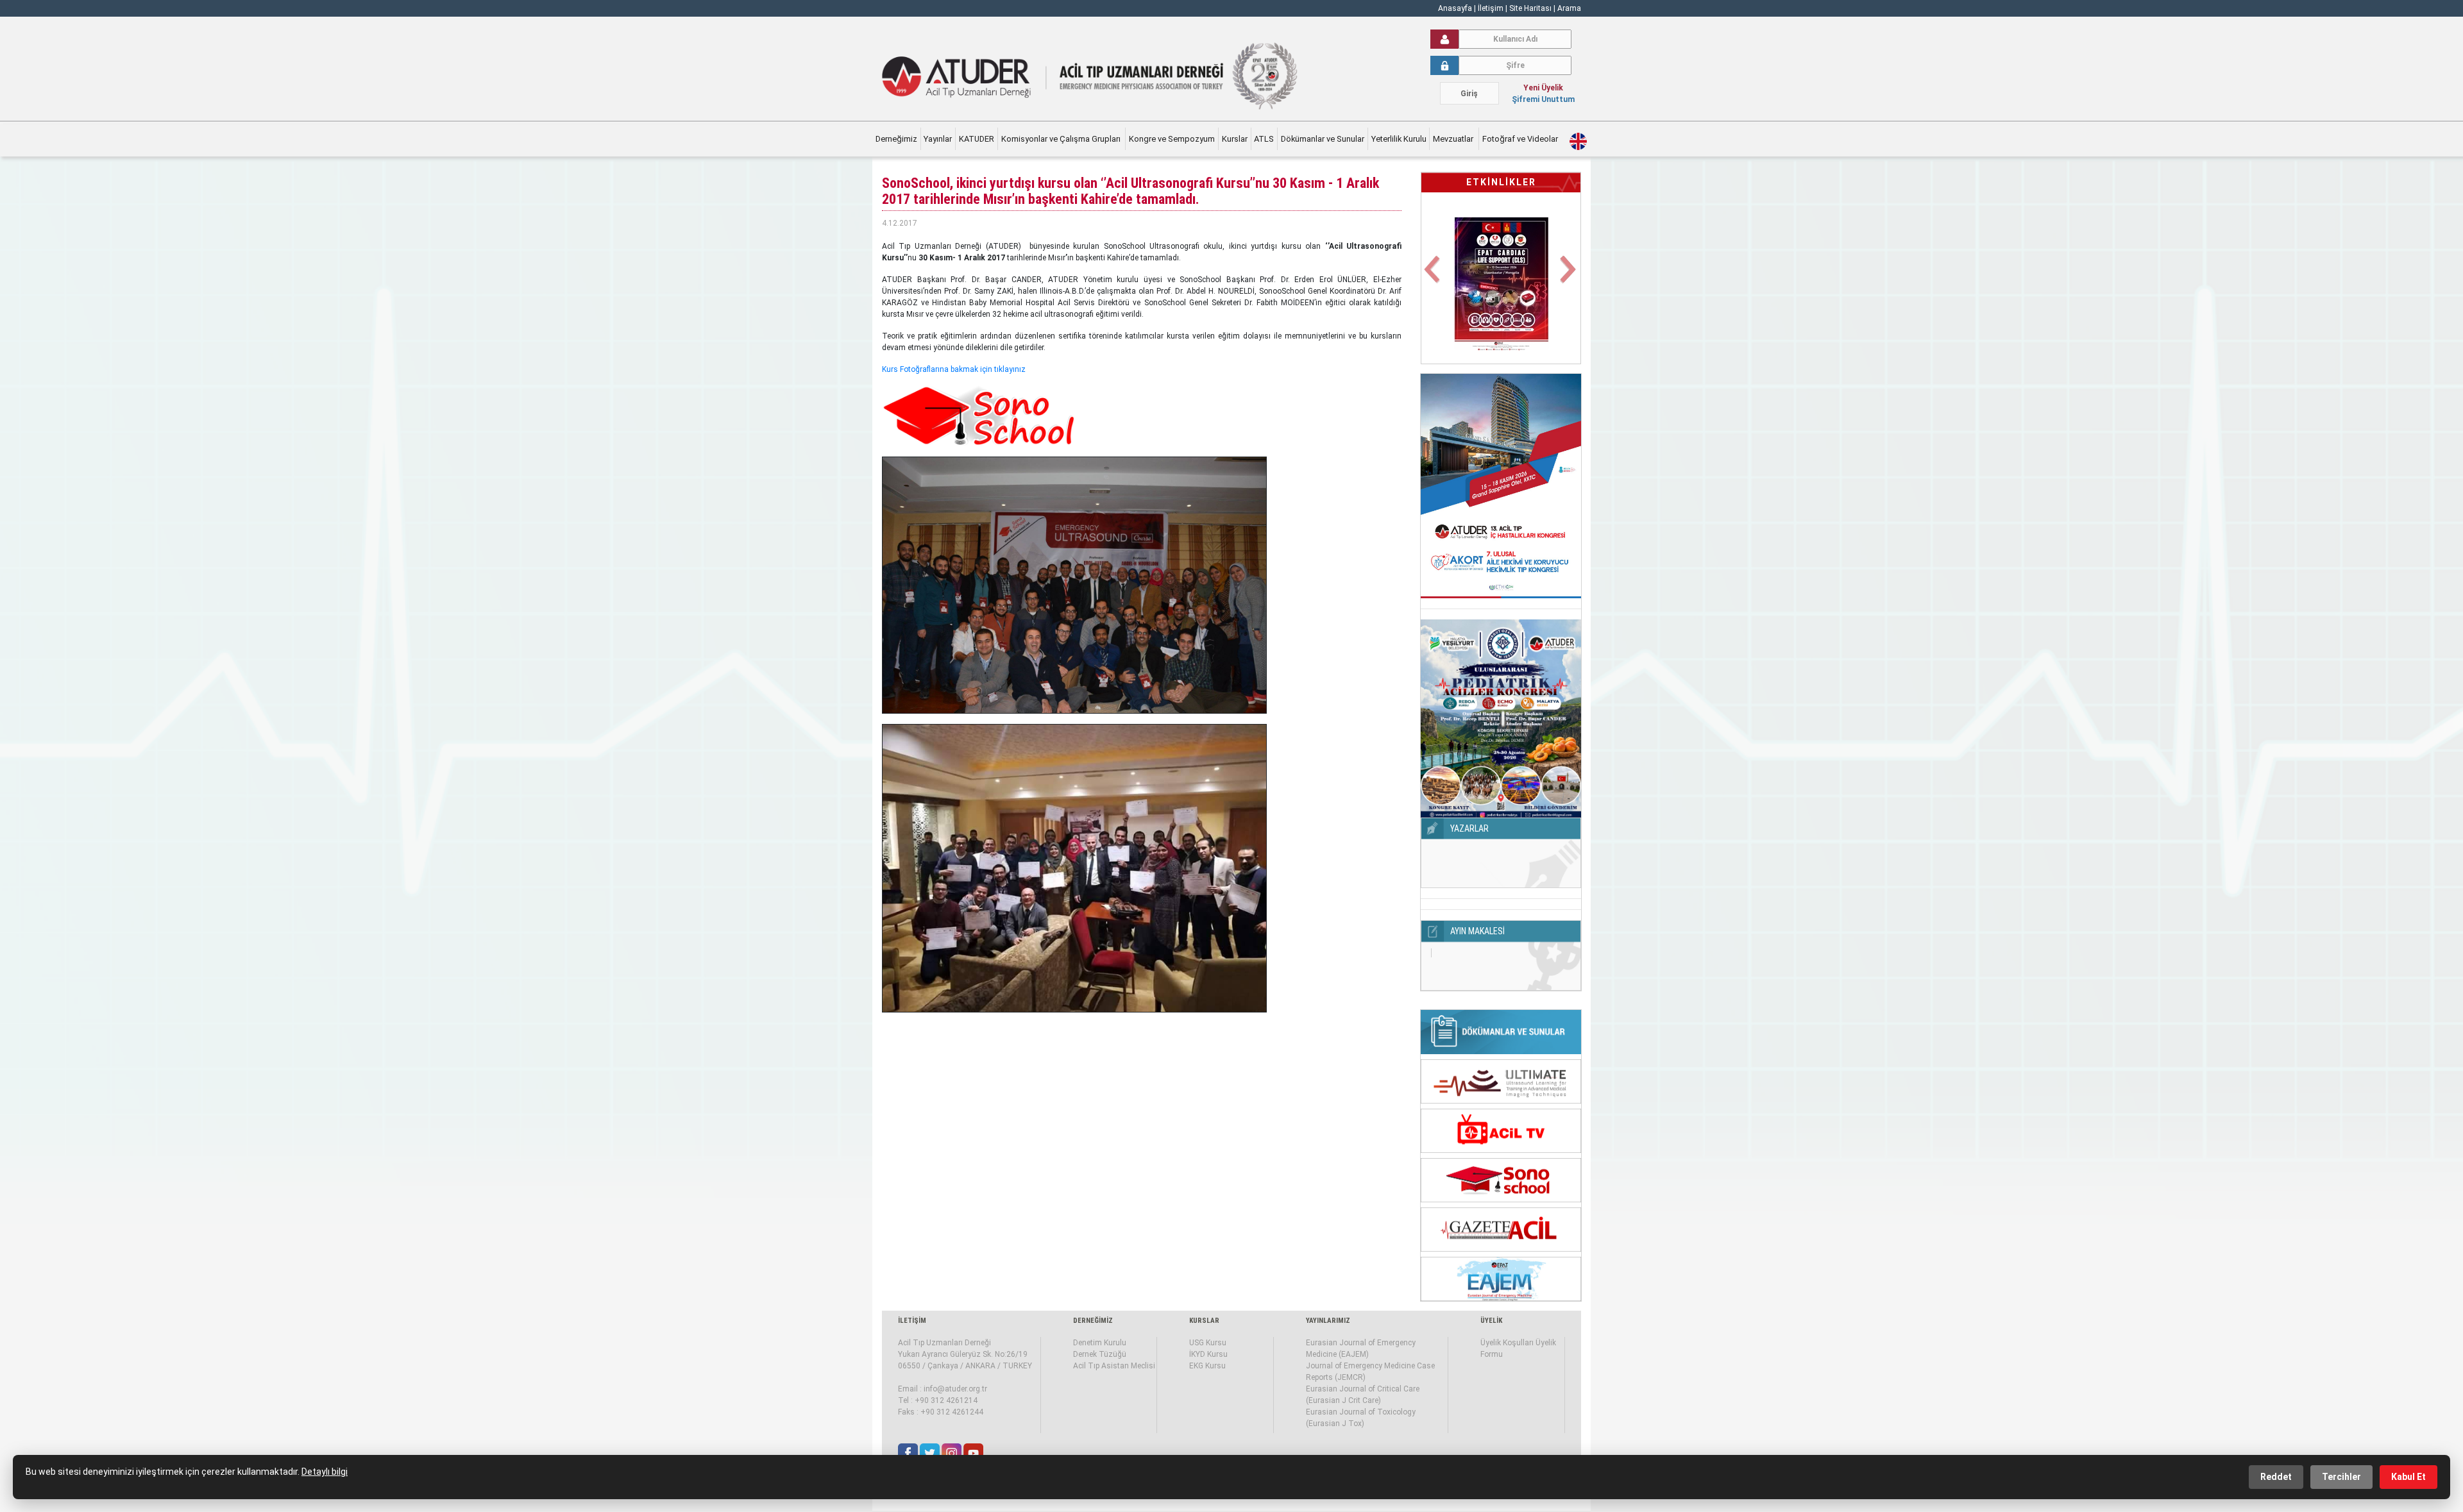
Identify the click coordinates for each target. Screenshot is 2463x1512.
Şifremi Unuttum (1543, 99)
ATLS (1264, 139)
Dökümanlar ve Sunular (1323, 139)
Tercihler (2341, 1477)
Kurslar (1235, 139)
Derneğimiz (896, 139)
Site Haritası (1530, 8)
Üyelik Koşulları (1507, 1343)
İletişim (1492, 8)
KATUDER (977, 139)
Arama (1569, 8)
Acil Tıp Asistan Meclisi (1114, 1366)
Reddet (2276, 1477)
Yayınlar (938, 139)
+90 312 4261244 (952, 1412)
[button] (1433, 277)
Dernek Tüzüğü (1100, 1354)
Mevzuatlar (1454, 139)
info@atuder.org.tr (955, 1389)
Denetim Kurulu (1100, 1343)
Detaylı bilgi (325, 1472)
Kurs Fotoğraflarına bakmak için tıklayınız (954, 369)
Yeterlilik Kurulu (1399, 139)
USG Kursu (1208, 1343)
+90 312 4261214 (946, 1400)
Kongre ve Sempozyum (1172, 139)
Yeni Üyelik (1543, 88)
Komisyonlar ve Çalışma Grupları (1062, 139)
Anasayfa (1455, 8)
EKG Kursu (1207, 1366)
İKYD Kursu (1208, 1354)
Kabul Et (2408, 1477)
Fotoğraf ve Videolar (1521, 139)
